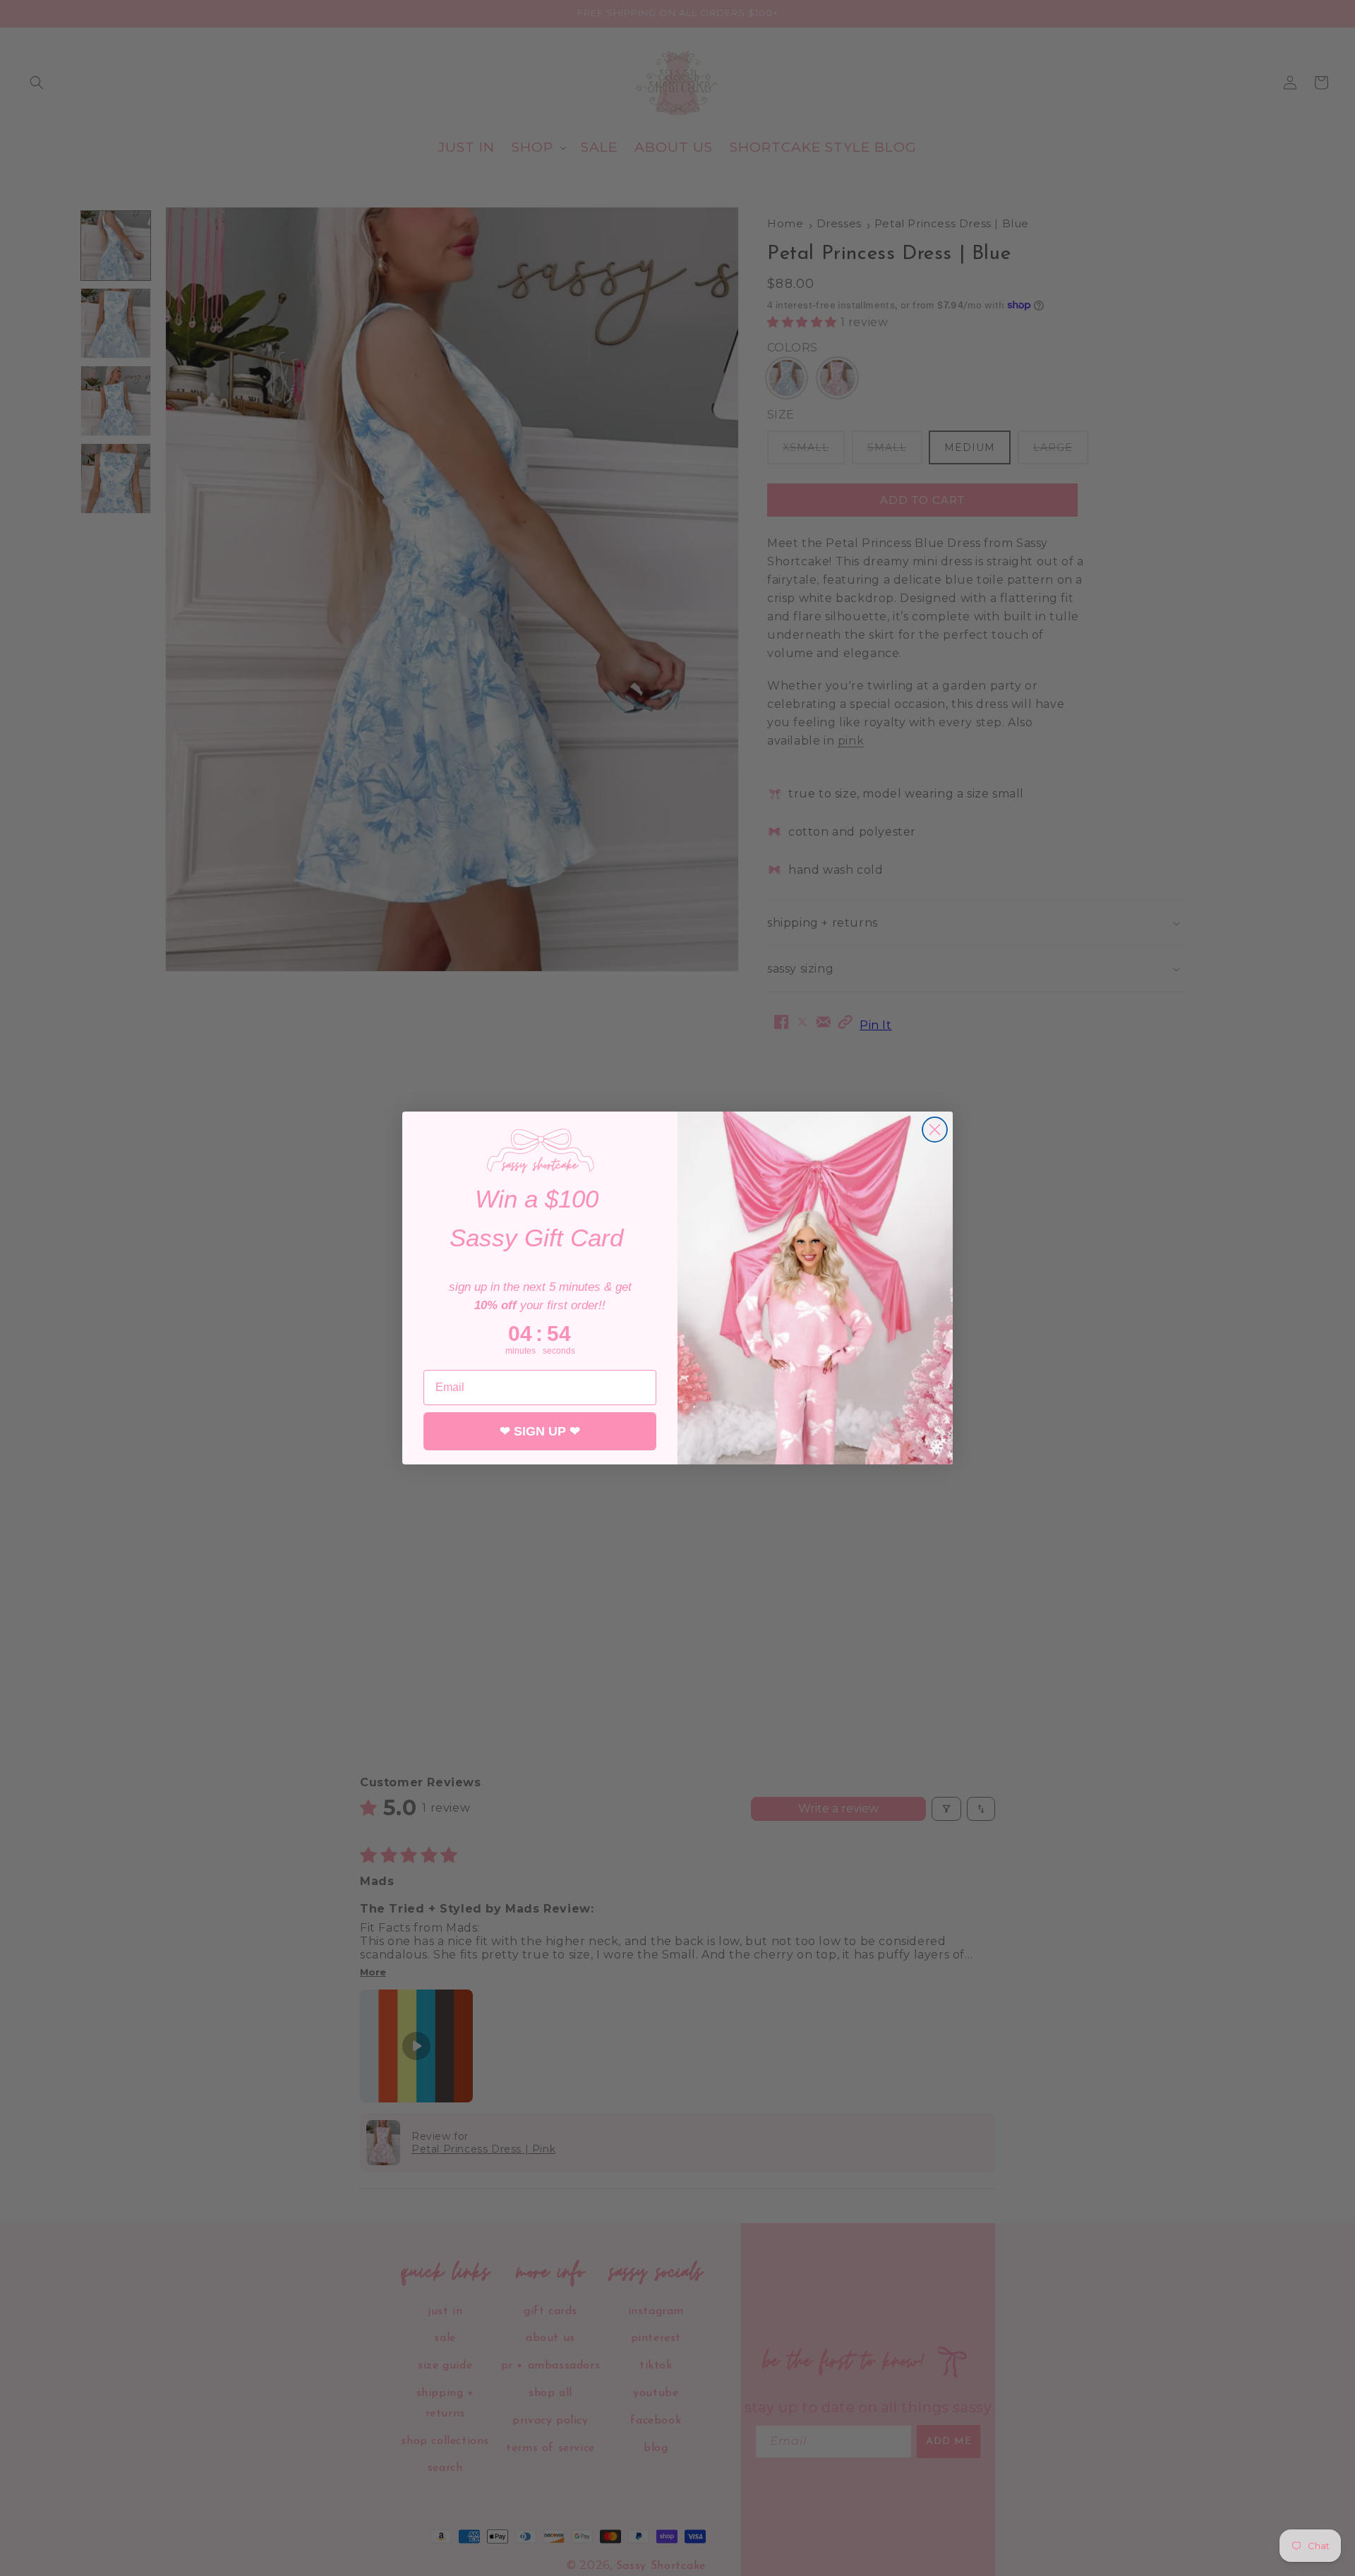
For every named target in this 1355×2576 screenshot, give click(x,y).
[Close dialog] (935, 1130)
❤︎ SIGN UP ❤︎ (540, 1431)
